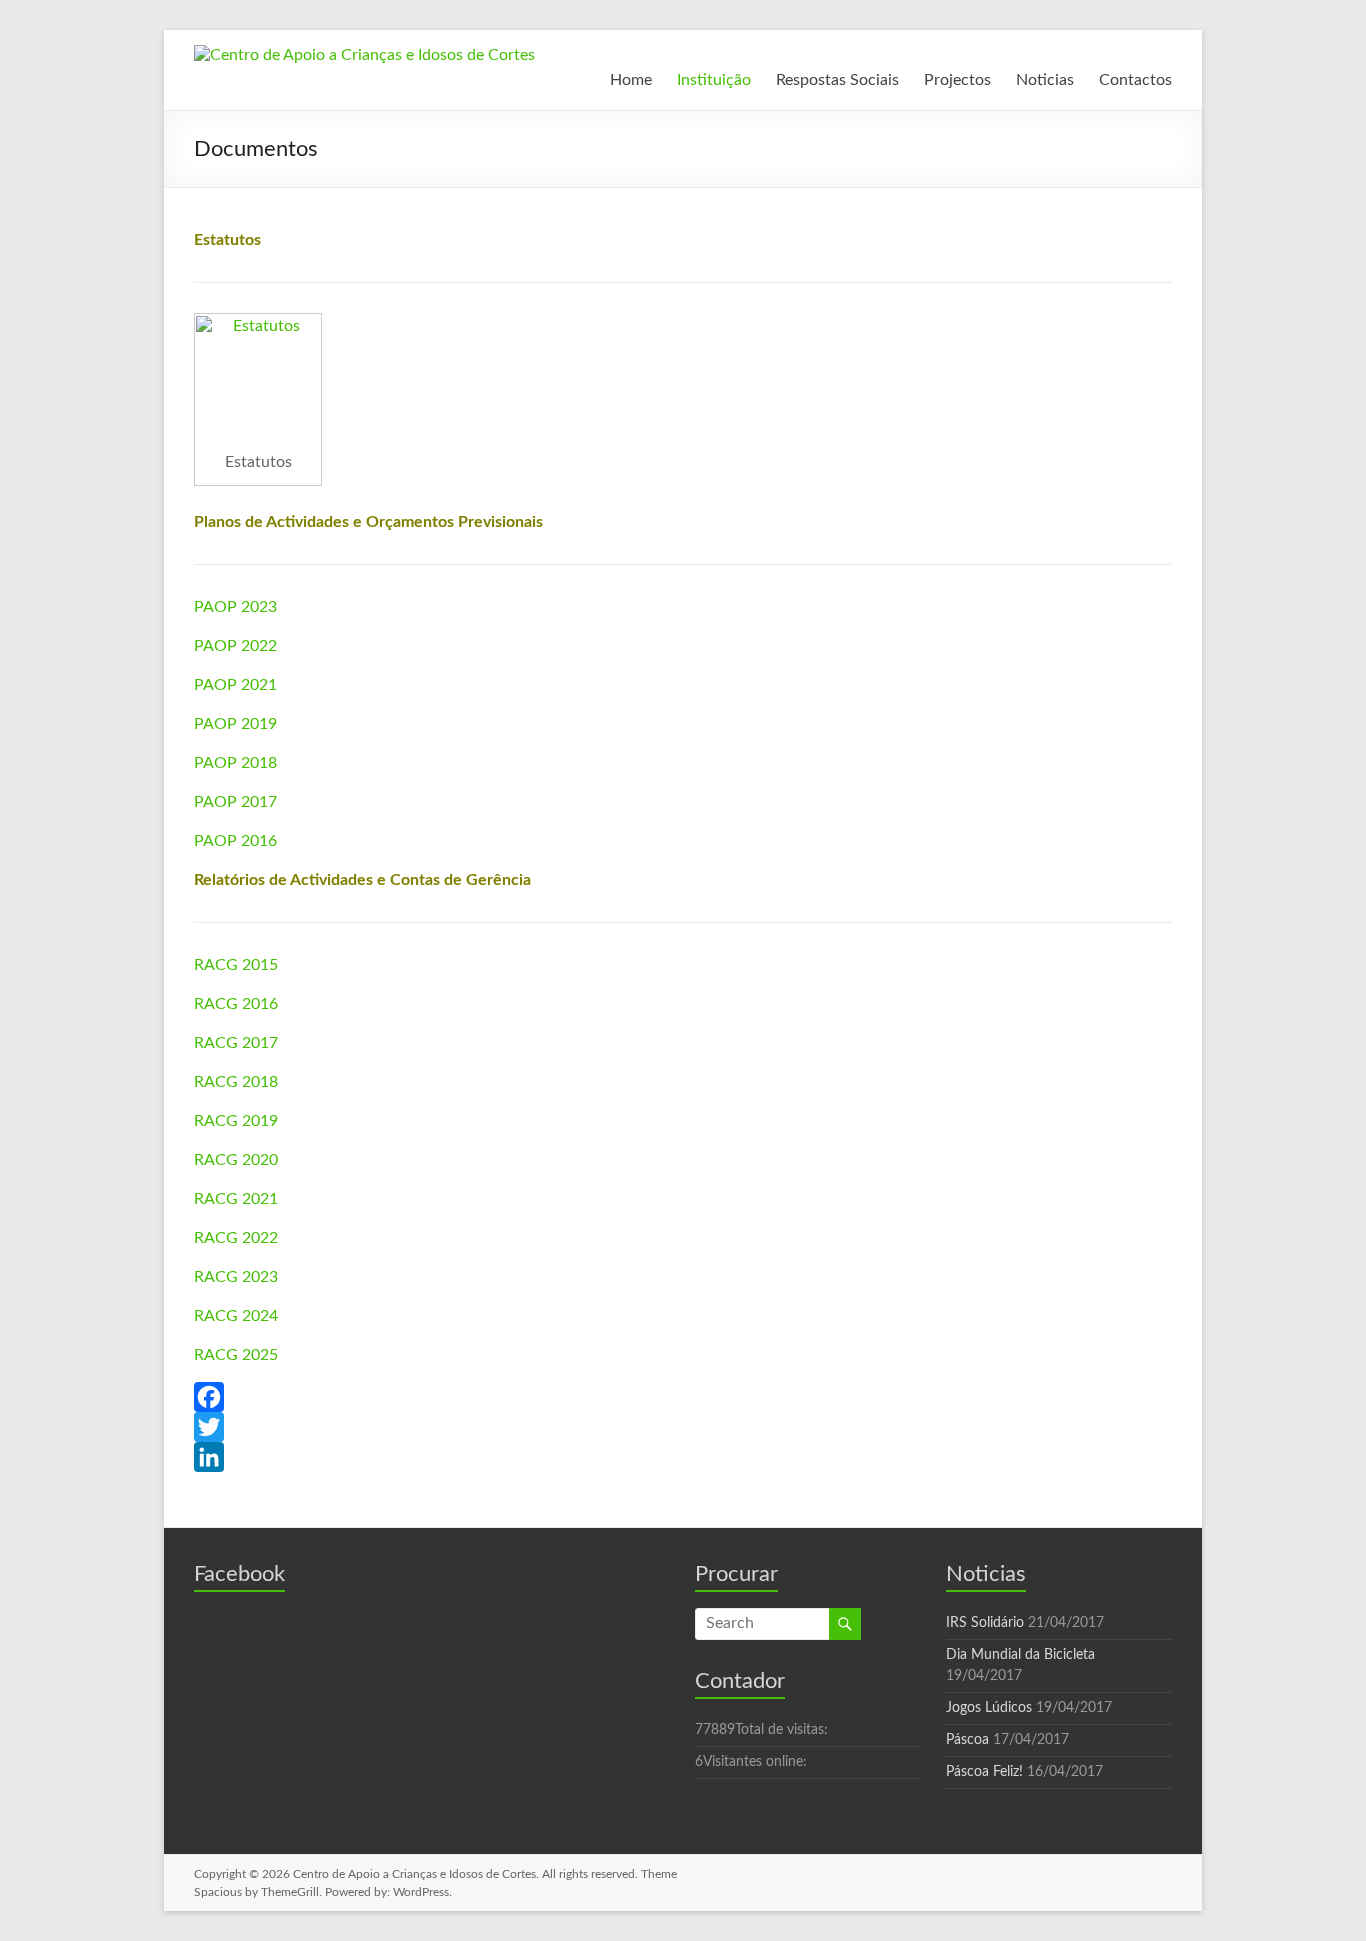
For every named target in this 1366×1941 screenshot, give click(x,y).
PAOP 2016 (235, 841)
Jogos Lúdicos (989, 1708)
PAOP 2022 (235, 646)
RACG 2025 (236, 1355)
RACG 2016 (236, 1004)
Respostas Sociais (837, 80)
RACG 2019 (236, 1121)
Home (631, 80)
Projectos (957, 80)
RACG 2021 (236, 1199)
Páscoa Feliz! (984, 1772)
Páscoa (967, 1740)
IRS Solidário (985, 1623)
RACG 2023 (236, 1277)
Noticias (1045, 80)
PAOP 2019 (235, 724)
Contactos (1135, 80)
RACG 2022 (236, 1238)
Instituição (714, 80)
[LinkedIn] (683, 1457)
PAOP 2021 (235, 685)
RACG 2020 (236, 1160)
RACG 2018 (236, 1082)
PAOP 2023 (235, 607)
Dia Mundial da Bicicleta (1020, 1655)
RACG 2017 (236, 1043)
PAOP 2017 (235, 802)
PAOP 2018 (235, 763)
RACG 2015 (236, 965)
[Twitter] (683, 1427)
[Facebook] (683, 1397)
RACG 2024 (236, 1316)
